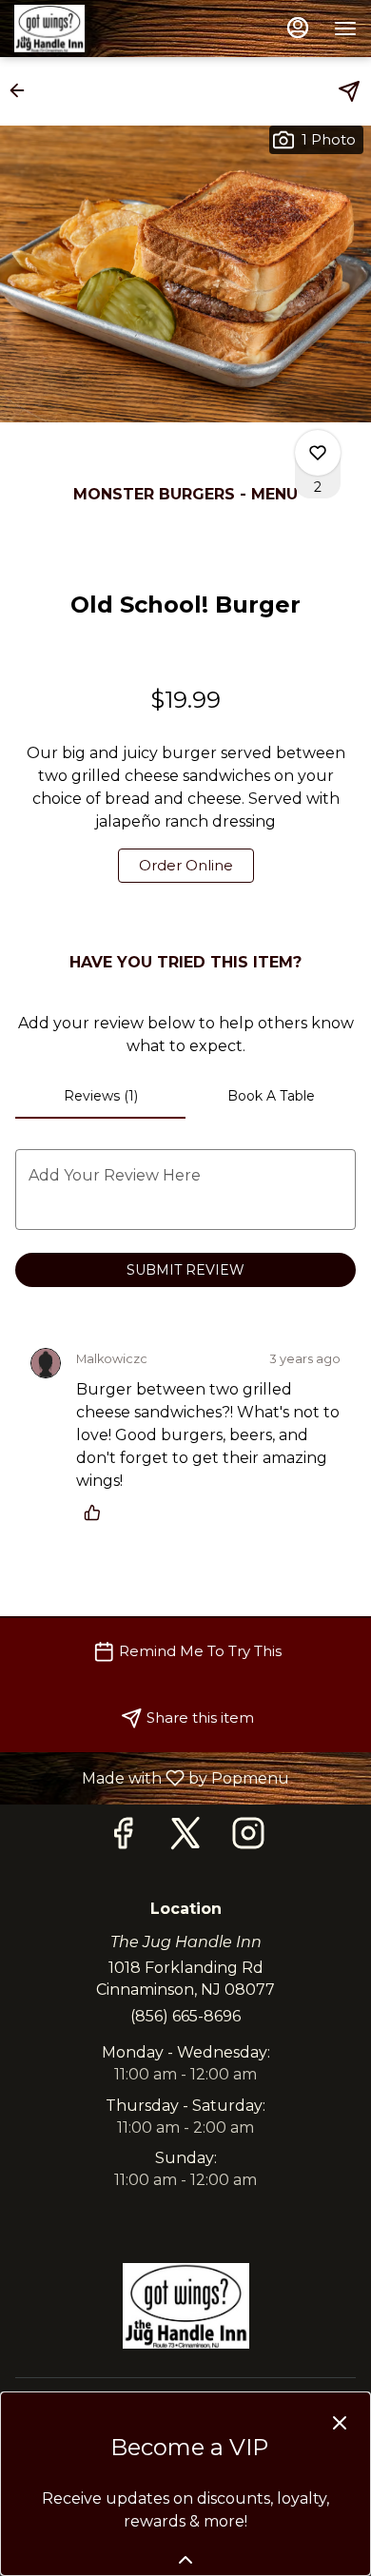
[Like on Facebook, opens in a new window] (123, 1838)
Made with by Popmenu (152, 1777)
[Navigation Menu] (345, 29)
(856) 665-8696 (185, 2016)
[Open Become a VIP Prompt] (185, 2560)
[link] (186, 866)
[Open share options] (349, 91)
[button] (23, 90)
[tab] (100, 1096)
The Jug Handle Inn (185, 2306)
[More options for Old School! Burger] (318, 453)
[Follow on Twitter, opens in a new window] (185, 1838)
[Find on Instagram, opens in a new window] (248, 1838)
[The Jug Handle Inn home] (100, 29)
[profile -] (298, 28)
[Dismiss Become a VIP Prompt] (340, 2423)
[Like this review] (97, 1512)
